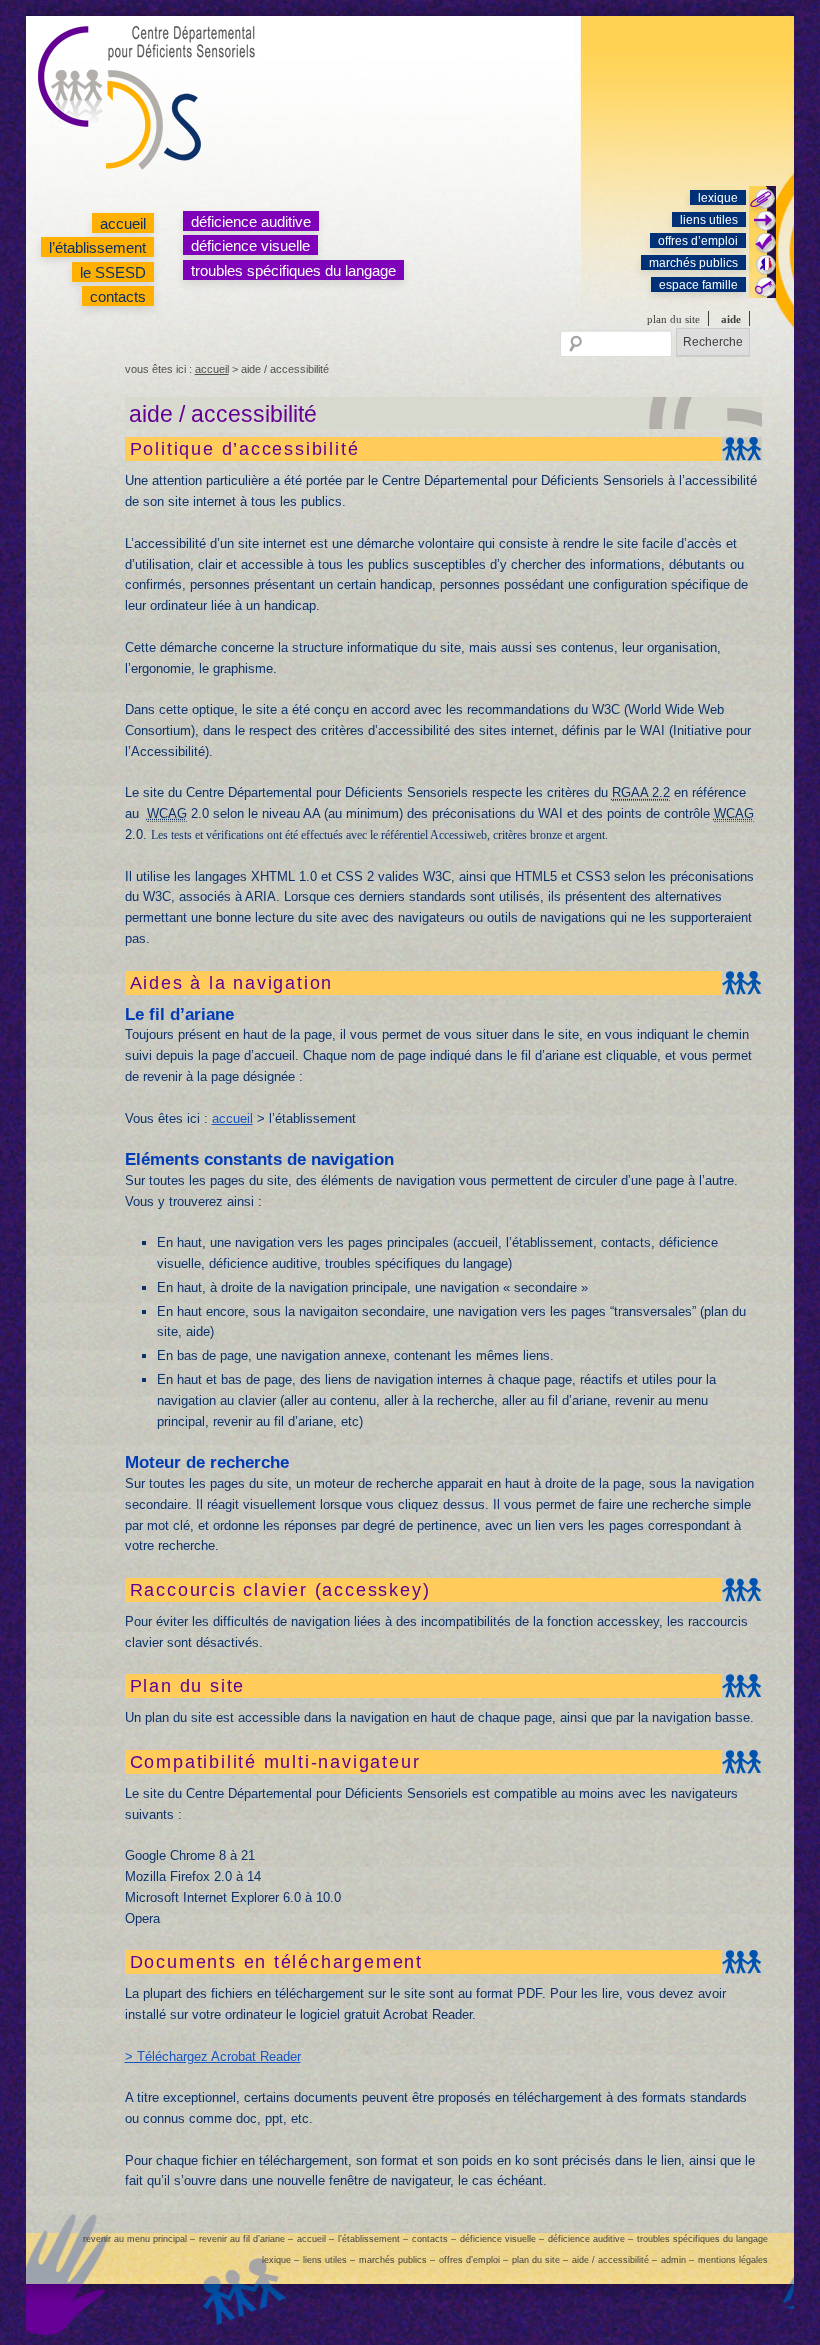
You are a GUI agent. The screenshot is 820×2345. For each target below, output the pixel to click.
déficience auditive (251, 221)
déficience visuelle (250, 245)
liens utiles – (329, 2260)
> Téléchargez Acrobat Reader (213, 2056)
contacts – (434, 2239)
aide (731, 319)
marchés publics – (397, 2260)
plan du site (673, 319)
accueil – (315, 2239)
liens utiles (709, 220)
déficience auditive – (590, 2239)
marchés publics (693, 263)
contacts (118, 296)
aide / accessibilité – (614, 2260)
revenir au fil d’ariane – (246, 2239)
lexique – (280, 2260)
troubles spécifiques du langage (293, 270)
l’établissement (97, 247)
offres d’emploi (698, 241)
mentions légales (733, 2260)
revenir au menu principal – (139, 2239)
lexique (718, 198)
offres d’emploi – (473, 2260)
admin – (677, 2260)
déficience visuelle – (502, 2239)
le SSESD (113, 272)
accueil (123, 223)
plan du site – (540, 2260)
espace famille (698, 285)
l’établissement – (373, 2239)
